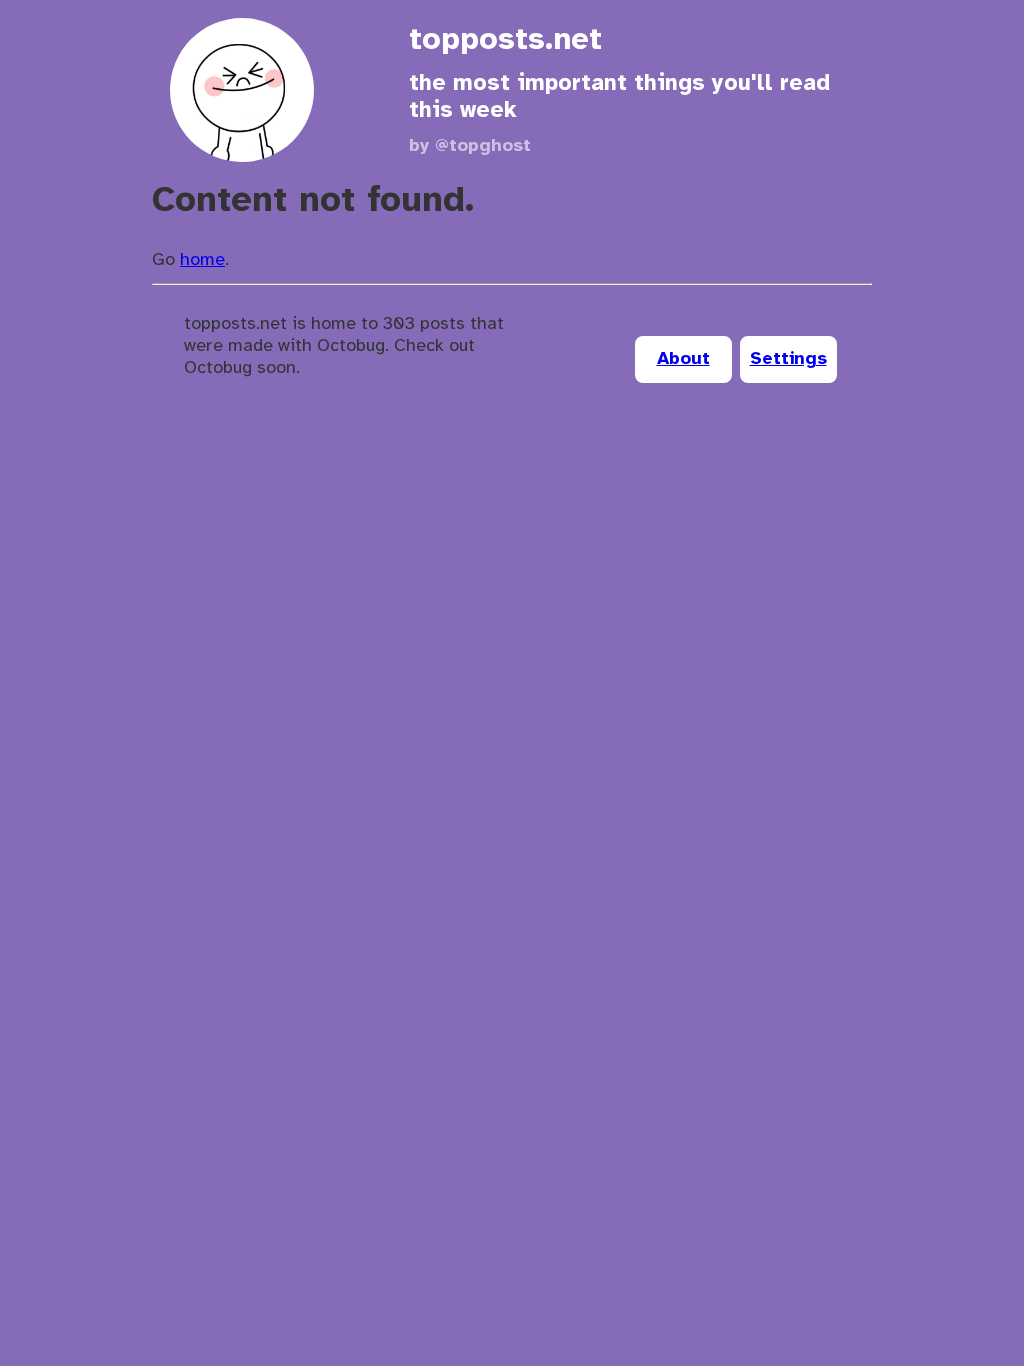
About (683, 359)
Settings (788, 359)
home (202, 260)
